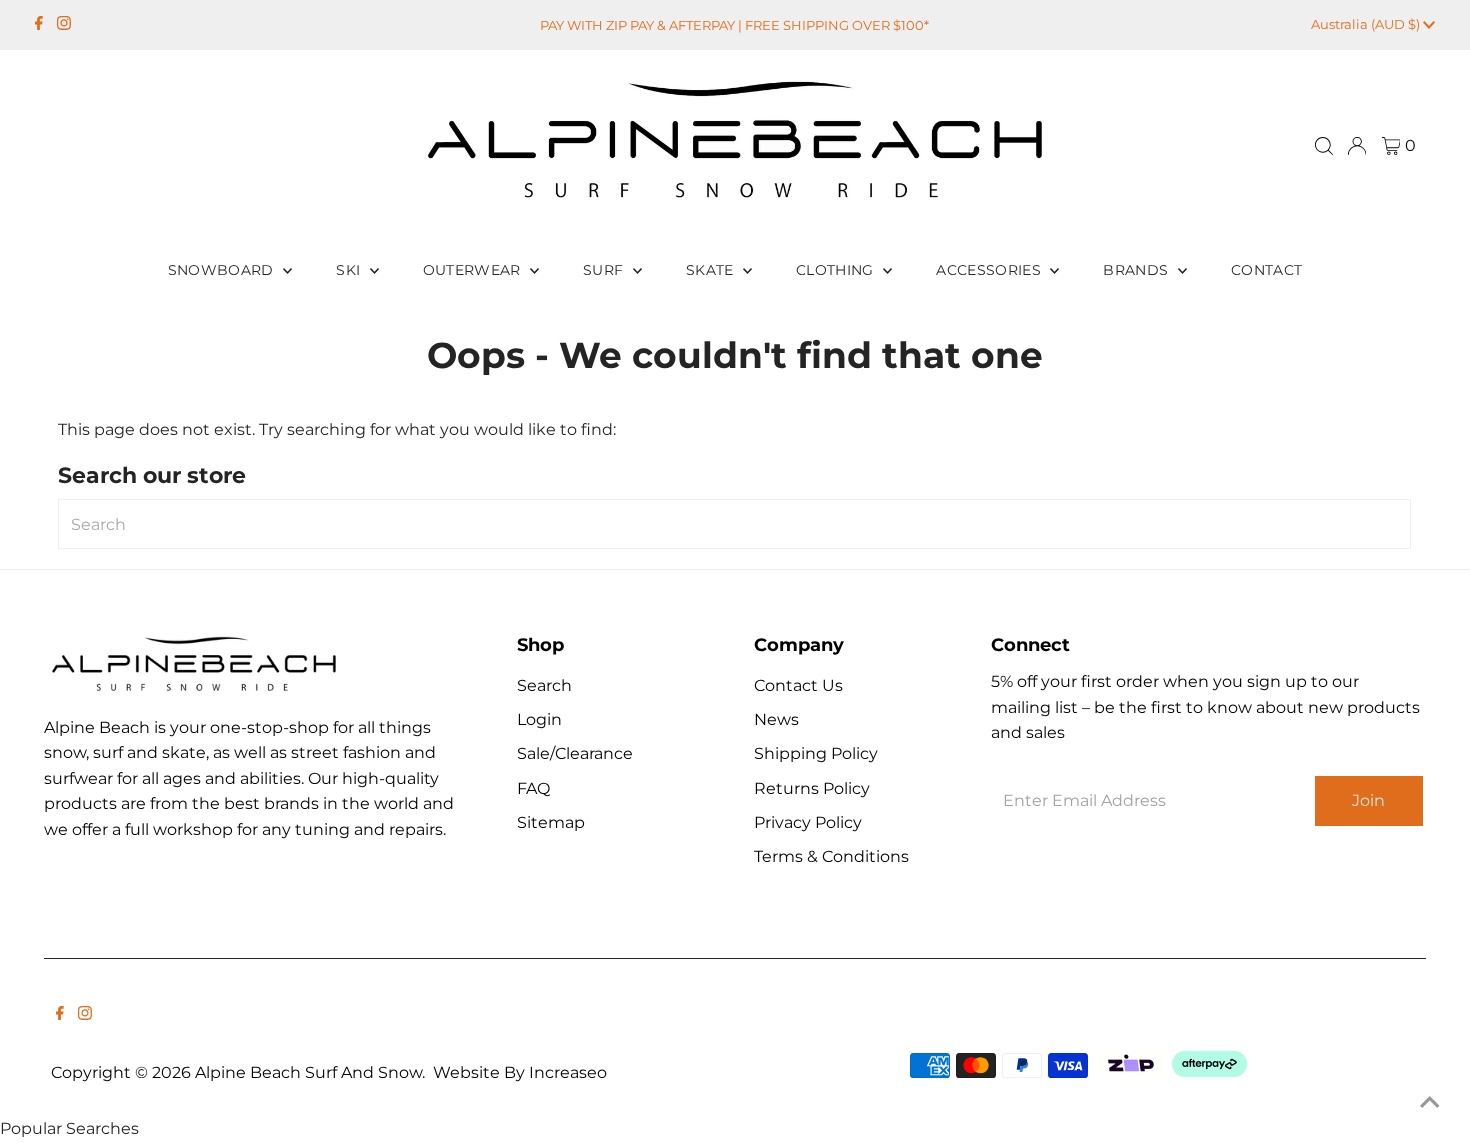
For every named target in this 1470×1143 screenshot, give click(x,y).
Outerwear (474, 270)
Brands (1137, 270)
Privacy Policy (808, 822)
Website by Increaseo (520, 1072)
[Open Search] (1324, 146)
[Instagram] (64, 25)
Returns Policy (812, 788)
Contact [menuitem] (1266, 270)
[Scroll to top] (1430, 1103)
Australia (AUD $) (1367, 24)
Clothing (837, 270)
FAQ (533, 788)
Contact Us (798, 685)
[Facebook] (39, 25)
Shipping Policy (816, 753)
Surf (605, 270)
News (776, 719)
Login (539, 719)
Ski (350, 270)
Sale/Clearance (575, 753)
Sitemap (551, 822)
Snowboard (223, 270)
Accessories (990, 270)
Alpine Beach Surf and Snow (308, 1072)
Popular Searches (69, 1128)
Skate (712, 270)
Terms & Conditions (831, 856)
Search (544, 685)
